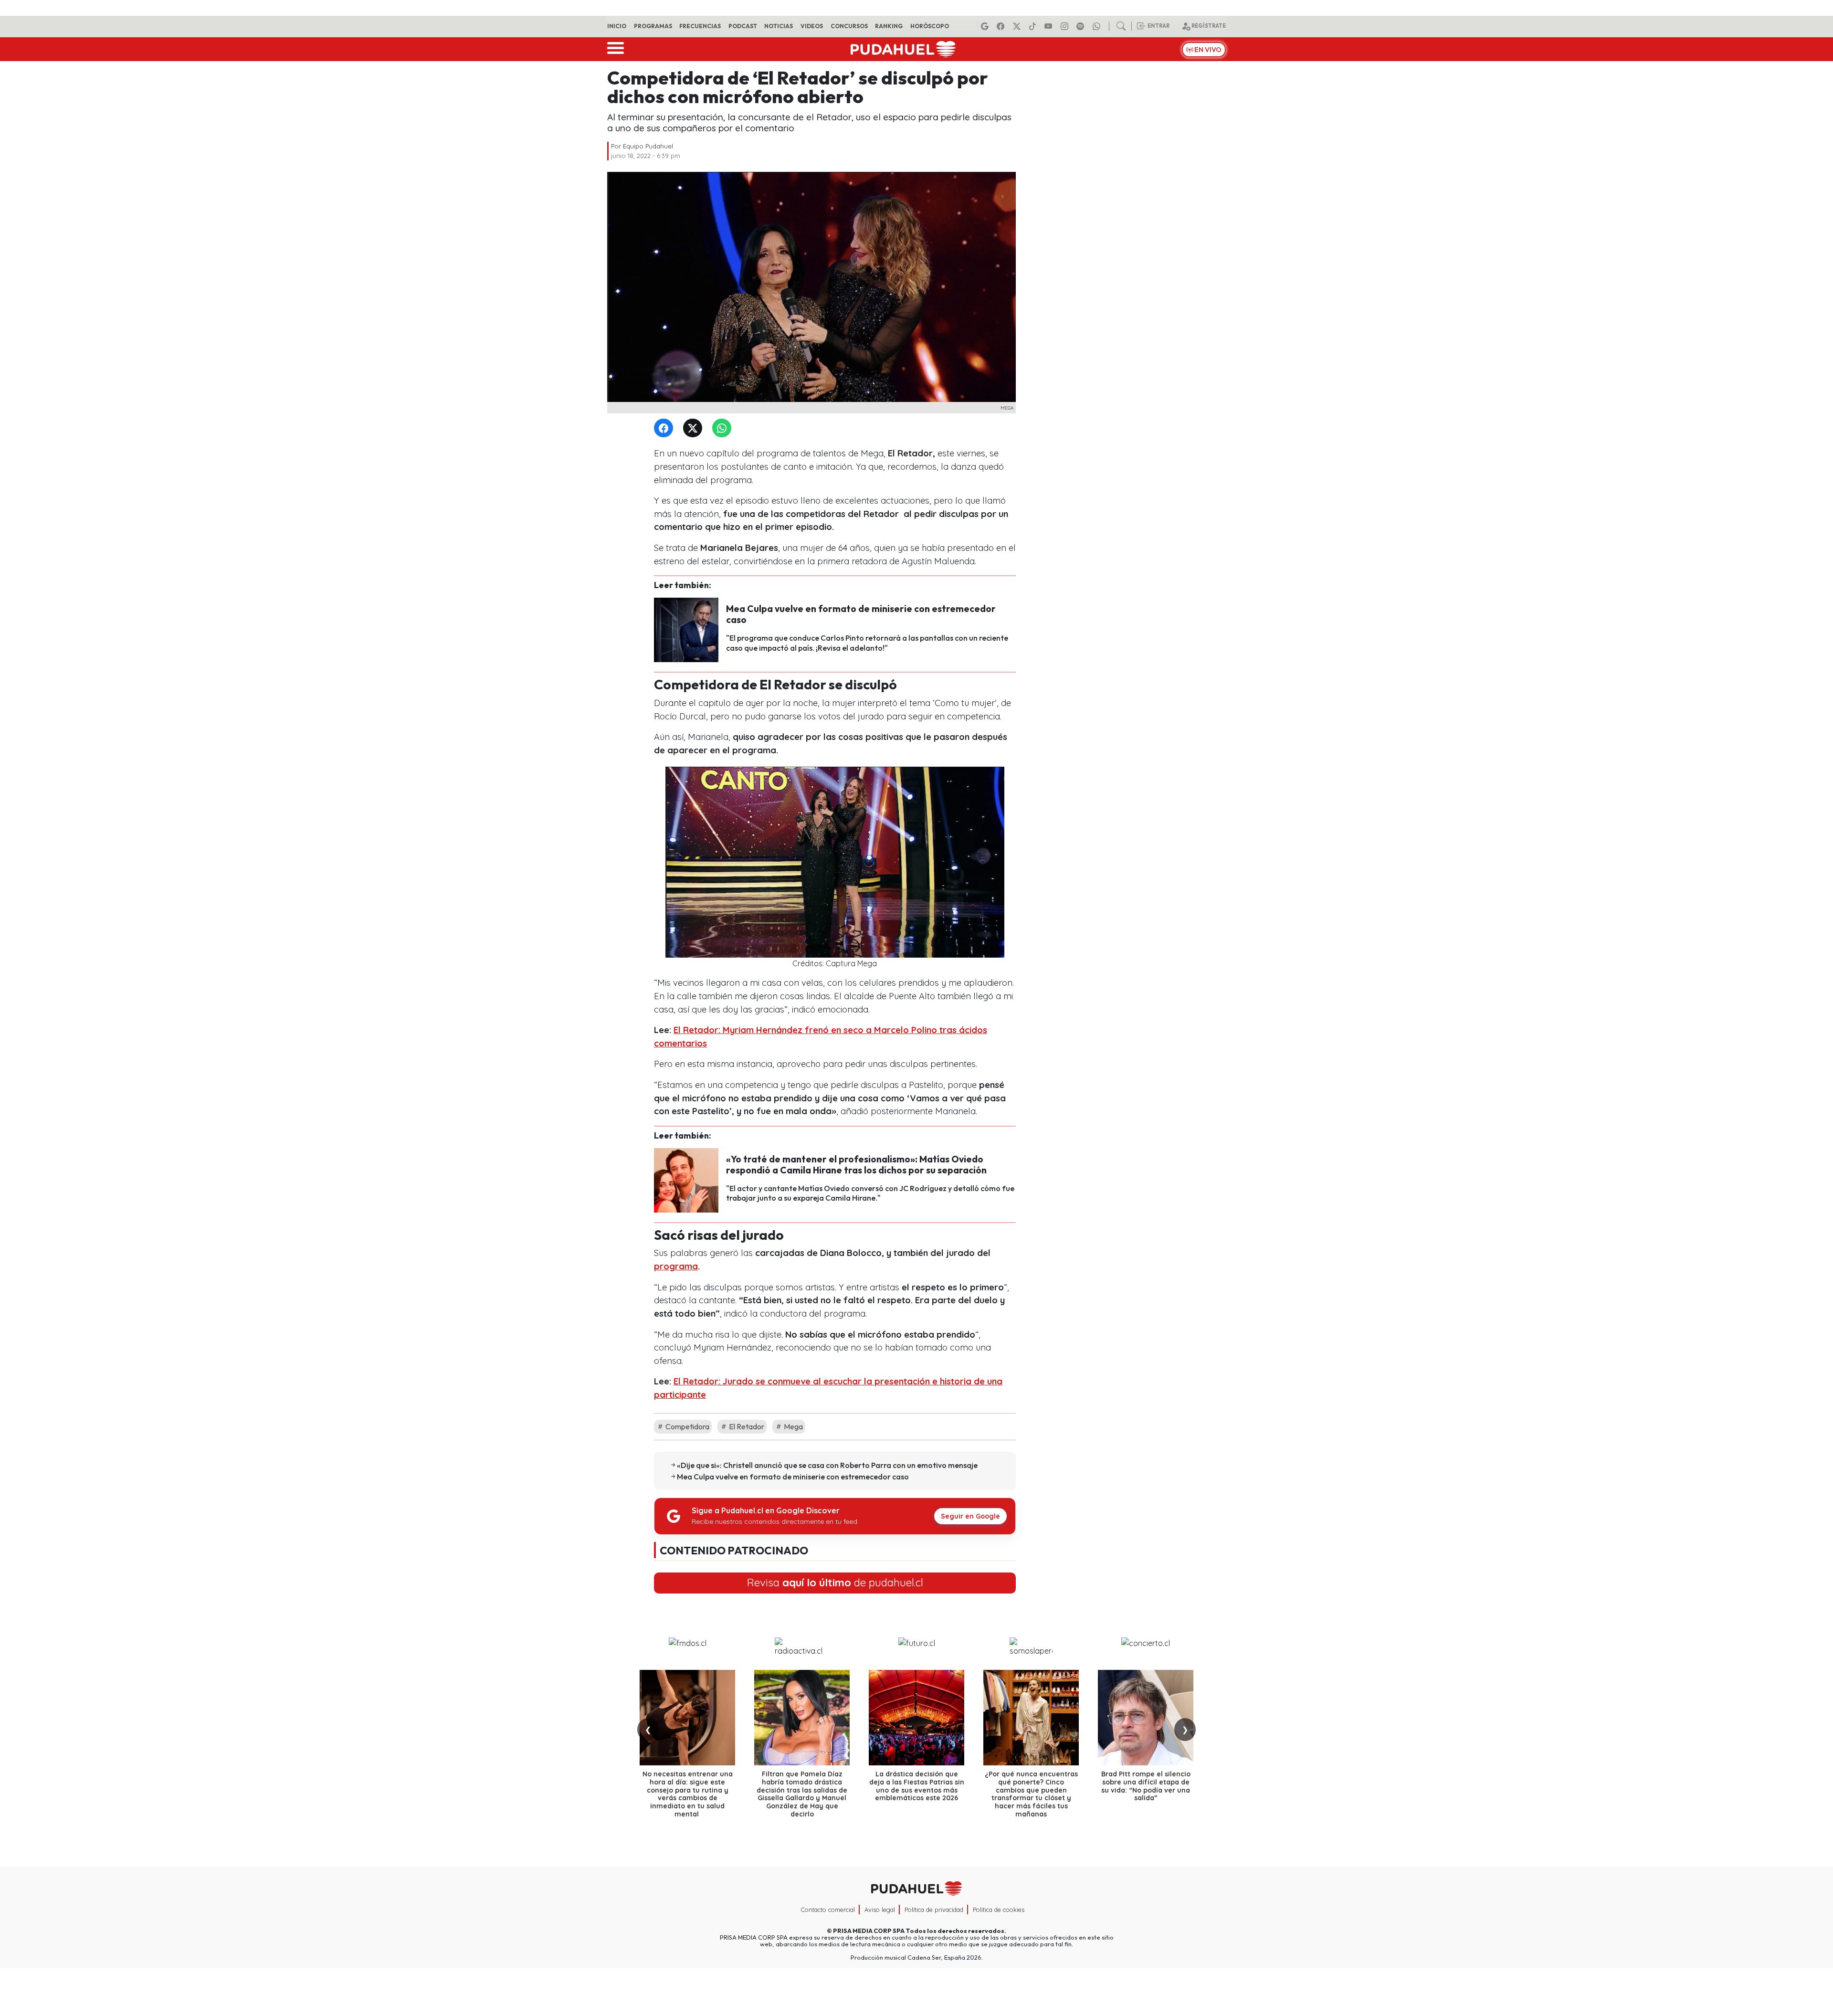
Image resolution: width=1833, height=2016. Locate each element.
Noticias (779, 26)
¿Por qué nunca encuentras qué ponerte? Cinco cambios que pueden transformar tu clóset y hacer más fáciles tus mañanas (1031, 1794)
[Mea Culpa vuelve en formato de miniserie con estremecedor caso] (686, 629)
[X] (1018, 26)
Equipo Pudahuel (648, 146)
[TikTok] (1034, 26)
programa (676, 1266)
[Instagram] (1066, 26)
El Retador (746, 1426)
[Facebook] (1002, 26)
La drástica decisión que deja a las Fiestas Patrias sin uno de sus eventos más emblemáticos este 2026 (917, 1786)
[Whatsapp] (1098, 26)
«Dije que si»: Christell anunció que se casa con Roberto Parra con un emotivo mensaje (827, 1465)
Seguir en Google (970, 1516)
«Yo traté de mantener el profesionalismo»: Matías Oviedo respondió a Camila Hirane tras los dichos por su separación (856, 1165)
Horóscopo (930, 26)
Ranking (889, 26)
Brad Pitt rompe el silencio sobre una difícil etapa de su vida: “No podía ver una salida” (1146, 1786)
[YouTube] (1050, 26)
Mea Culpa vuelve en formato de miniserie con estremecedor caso (861, 614)
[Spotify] (1082, 26)
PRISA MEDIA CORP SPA (869, 1931)
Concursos (849, 26)
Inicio (617, 26)
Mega (793, 1426)
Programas (653, 26)
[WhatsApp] (724, 428)
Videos (812, 26)
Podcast (743, 26)
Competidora (687, 1426)
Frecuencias (700, 26)
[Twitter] (695, 428)
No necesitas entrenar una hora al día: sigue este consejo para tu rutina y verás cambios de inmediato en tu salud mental (688, 1794)
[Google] (986, 26)
